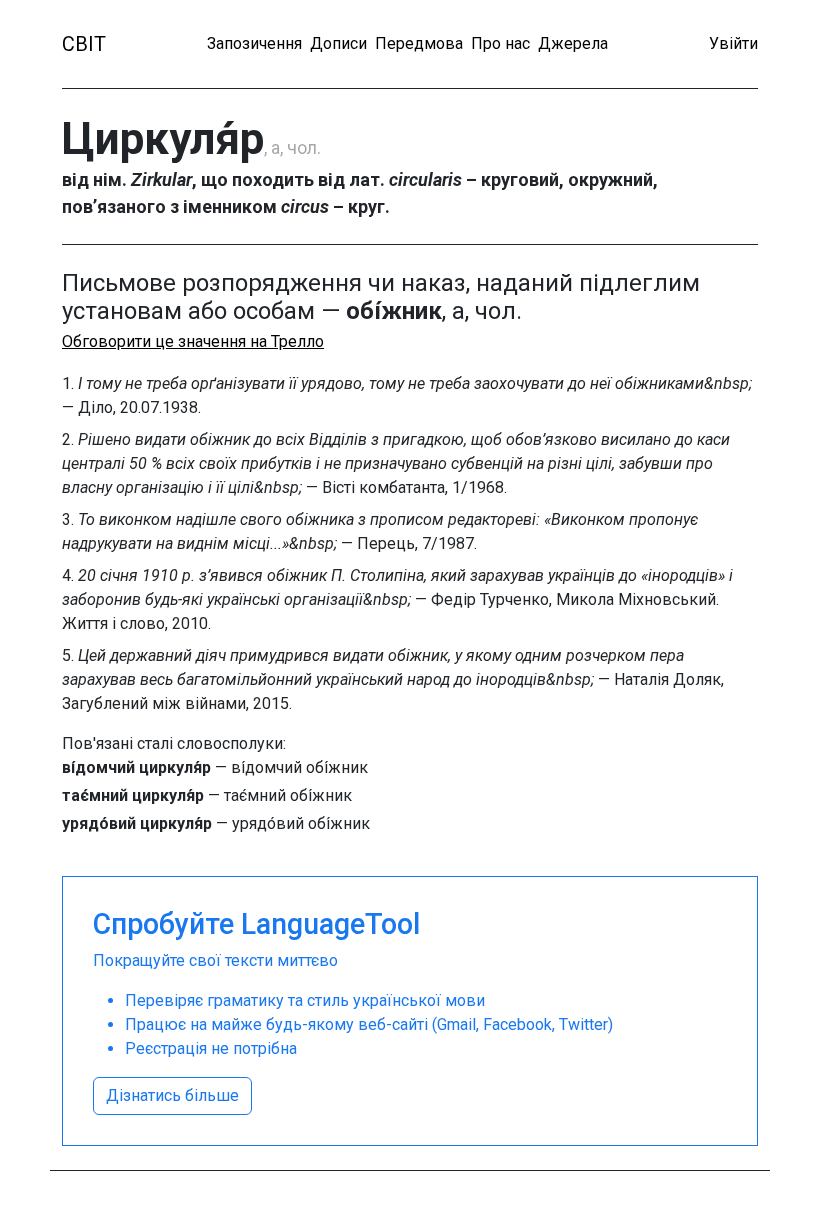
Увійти (733, 43)
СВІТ (84, 44)
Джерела (573, 43)
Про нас (500, 43)
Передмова (419, 43)
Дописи (338, 43)
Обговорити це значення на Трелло (193, 341)
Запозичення (254, 43)
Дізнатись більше (172, 1095)
